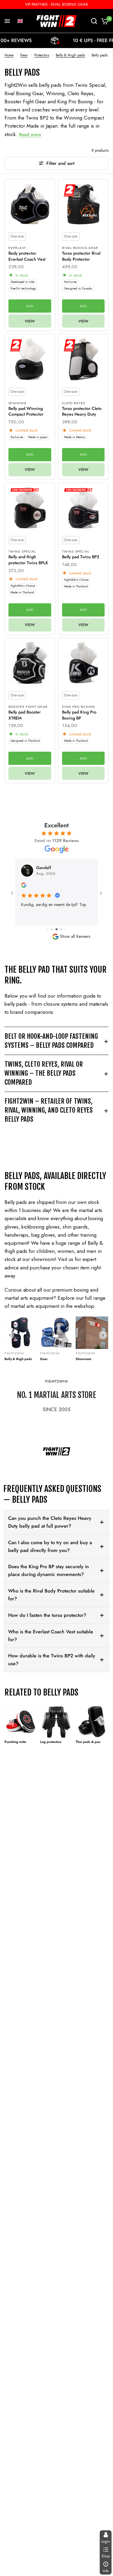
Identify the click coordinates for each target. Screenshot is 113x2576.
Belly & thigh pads (70, 55)
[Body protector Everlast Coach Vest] (30, 204)
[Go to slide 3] (52, 929)
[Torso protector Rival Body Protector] (83, 204)
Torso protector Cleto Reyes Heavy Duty (82, 412)
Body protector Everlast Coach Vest (27, 256)
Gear (24, 55)
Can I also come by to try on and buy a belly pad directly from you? (50, 1546)
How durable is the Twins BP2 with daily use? (52, 1660)
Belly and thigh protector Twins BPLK (28, 560)
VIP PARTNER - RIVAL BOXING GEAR (56, 4)
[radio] (17, 236)
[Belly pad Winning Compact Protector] (30, 359)
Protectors (42, 55)
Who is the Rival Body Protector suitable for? (51, 1595)
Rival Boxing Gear (80, 248)
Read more (30, 135)
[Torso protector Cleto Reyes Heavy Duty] (83, 359)
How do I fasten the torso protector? (47, 1615)
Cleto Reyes (74, 403)
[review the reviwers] (24, 886)
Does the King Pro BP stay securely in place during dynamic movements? (49, 1570)
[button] (20, 21)
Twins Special (22, 551)
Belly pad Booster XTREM (25, 715)
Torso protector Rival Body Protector (81, 256)
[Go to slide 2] (47, 929)
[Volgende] (103, 1335)
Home (9, 55)
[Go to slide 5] (61, 929)
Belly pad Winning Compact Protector (26, 412)
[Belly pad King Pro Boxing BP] (83, 663)
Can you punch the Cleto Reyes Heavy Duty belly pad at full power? (50, 1522)
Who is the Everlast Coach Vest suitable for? (51, 1636)
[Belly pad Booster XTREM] (30, 663)
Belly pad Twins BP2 (81, 557)
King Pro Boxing (79, 707)
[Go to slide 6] (66, 929)
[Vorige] (10, 1335)
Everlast (17, 248)
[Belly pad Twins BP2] (83, 508)
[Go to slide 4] (56, 929)
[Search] (94, 21)
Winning (17, 403)
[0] (104, 21)
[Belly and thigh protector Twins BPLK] (30, 508)
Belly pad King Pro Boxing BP (79, 715)
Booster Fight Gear (28, 707)
